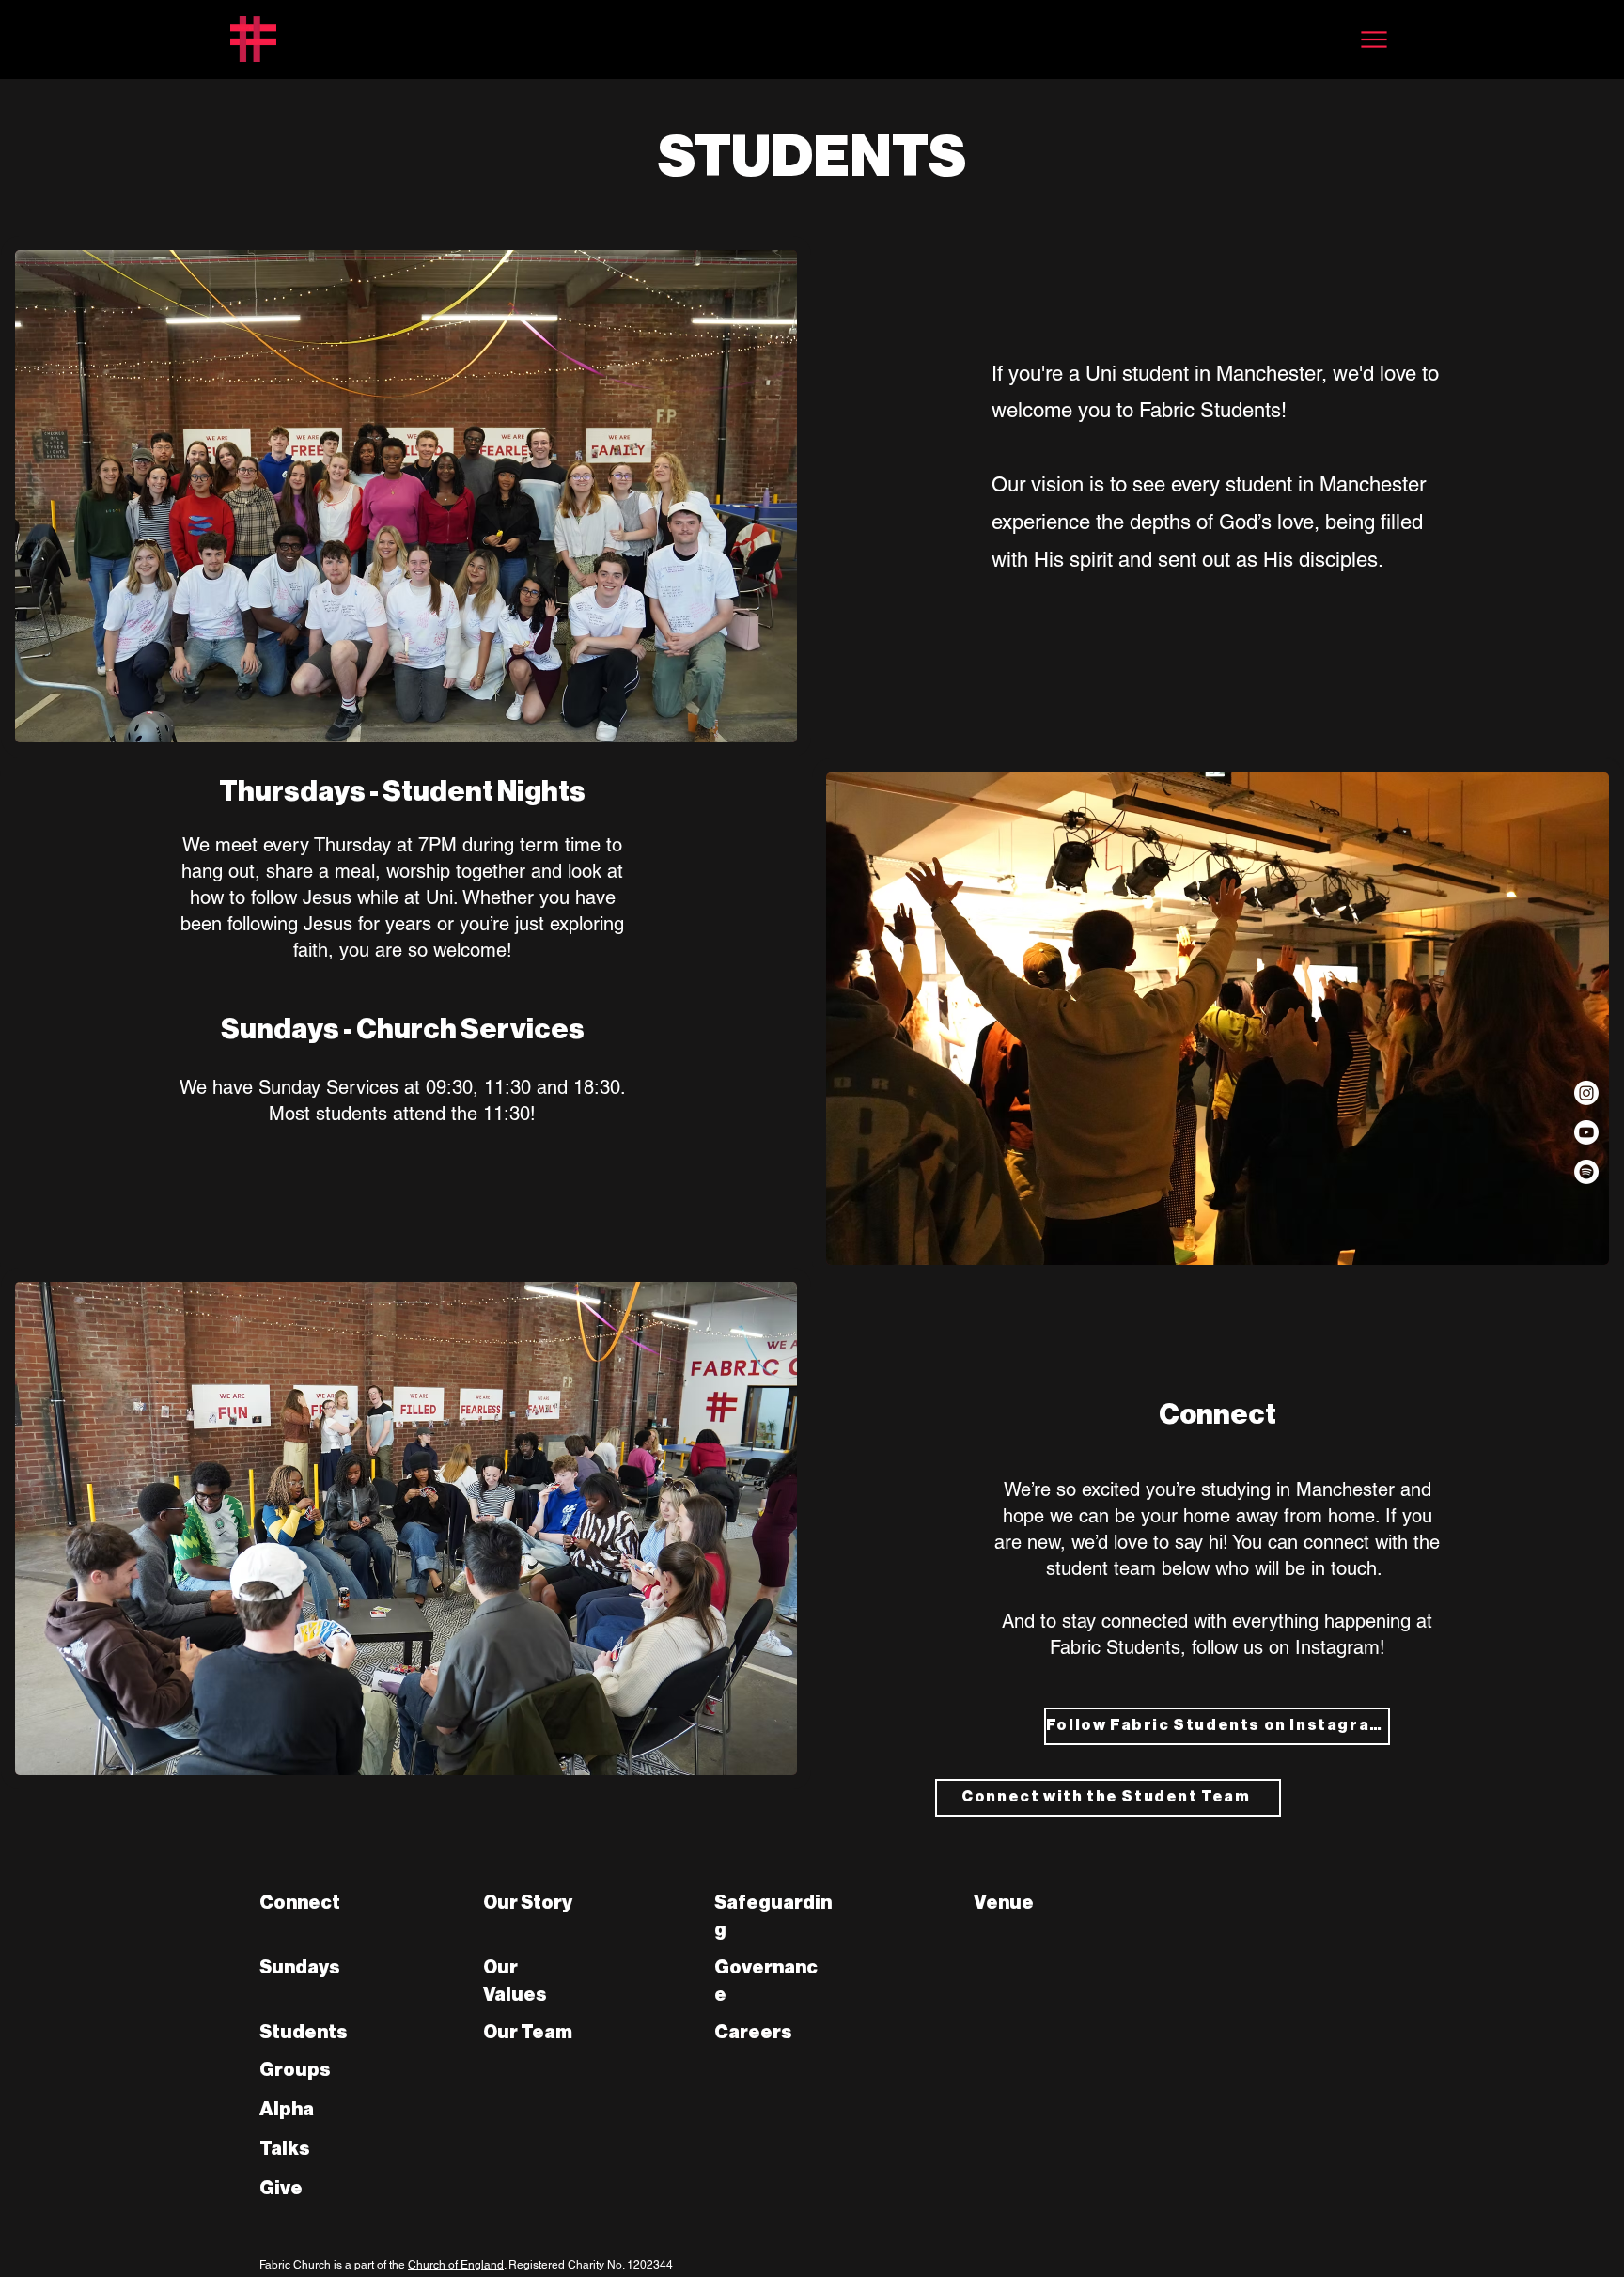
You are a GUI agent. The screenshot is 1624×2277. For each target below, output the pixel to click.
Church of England (456, 2265)
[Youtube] (1586, 1132)
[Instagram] (1586, 1093)
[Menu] (1374, 39)
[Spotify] (1586, 1172)
